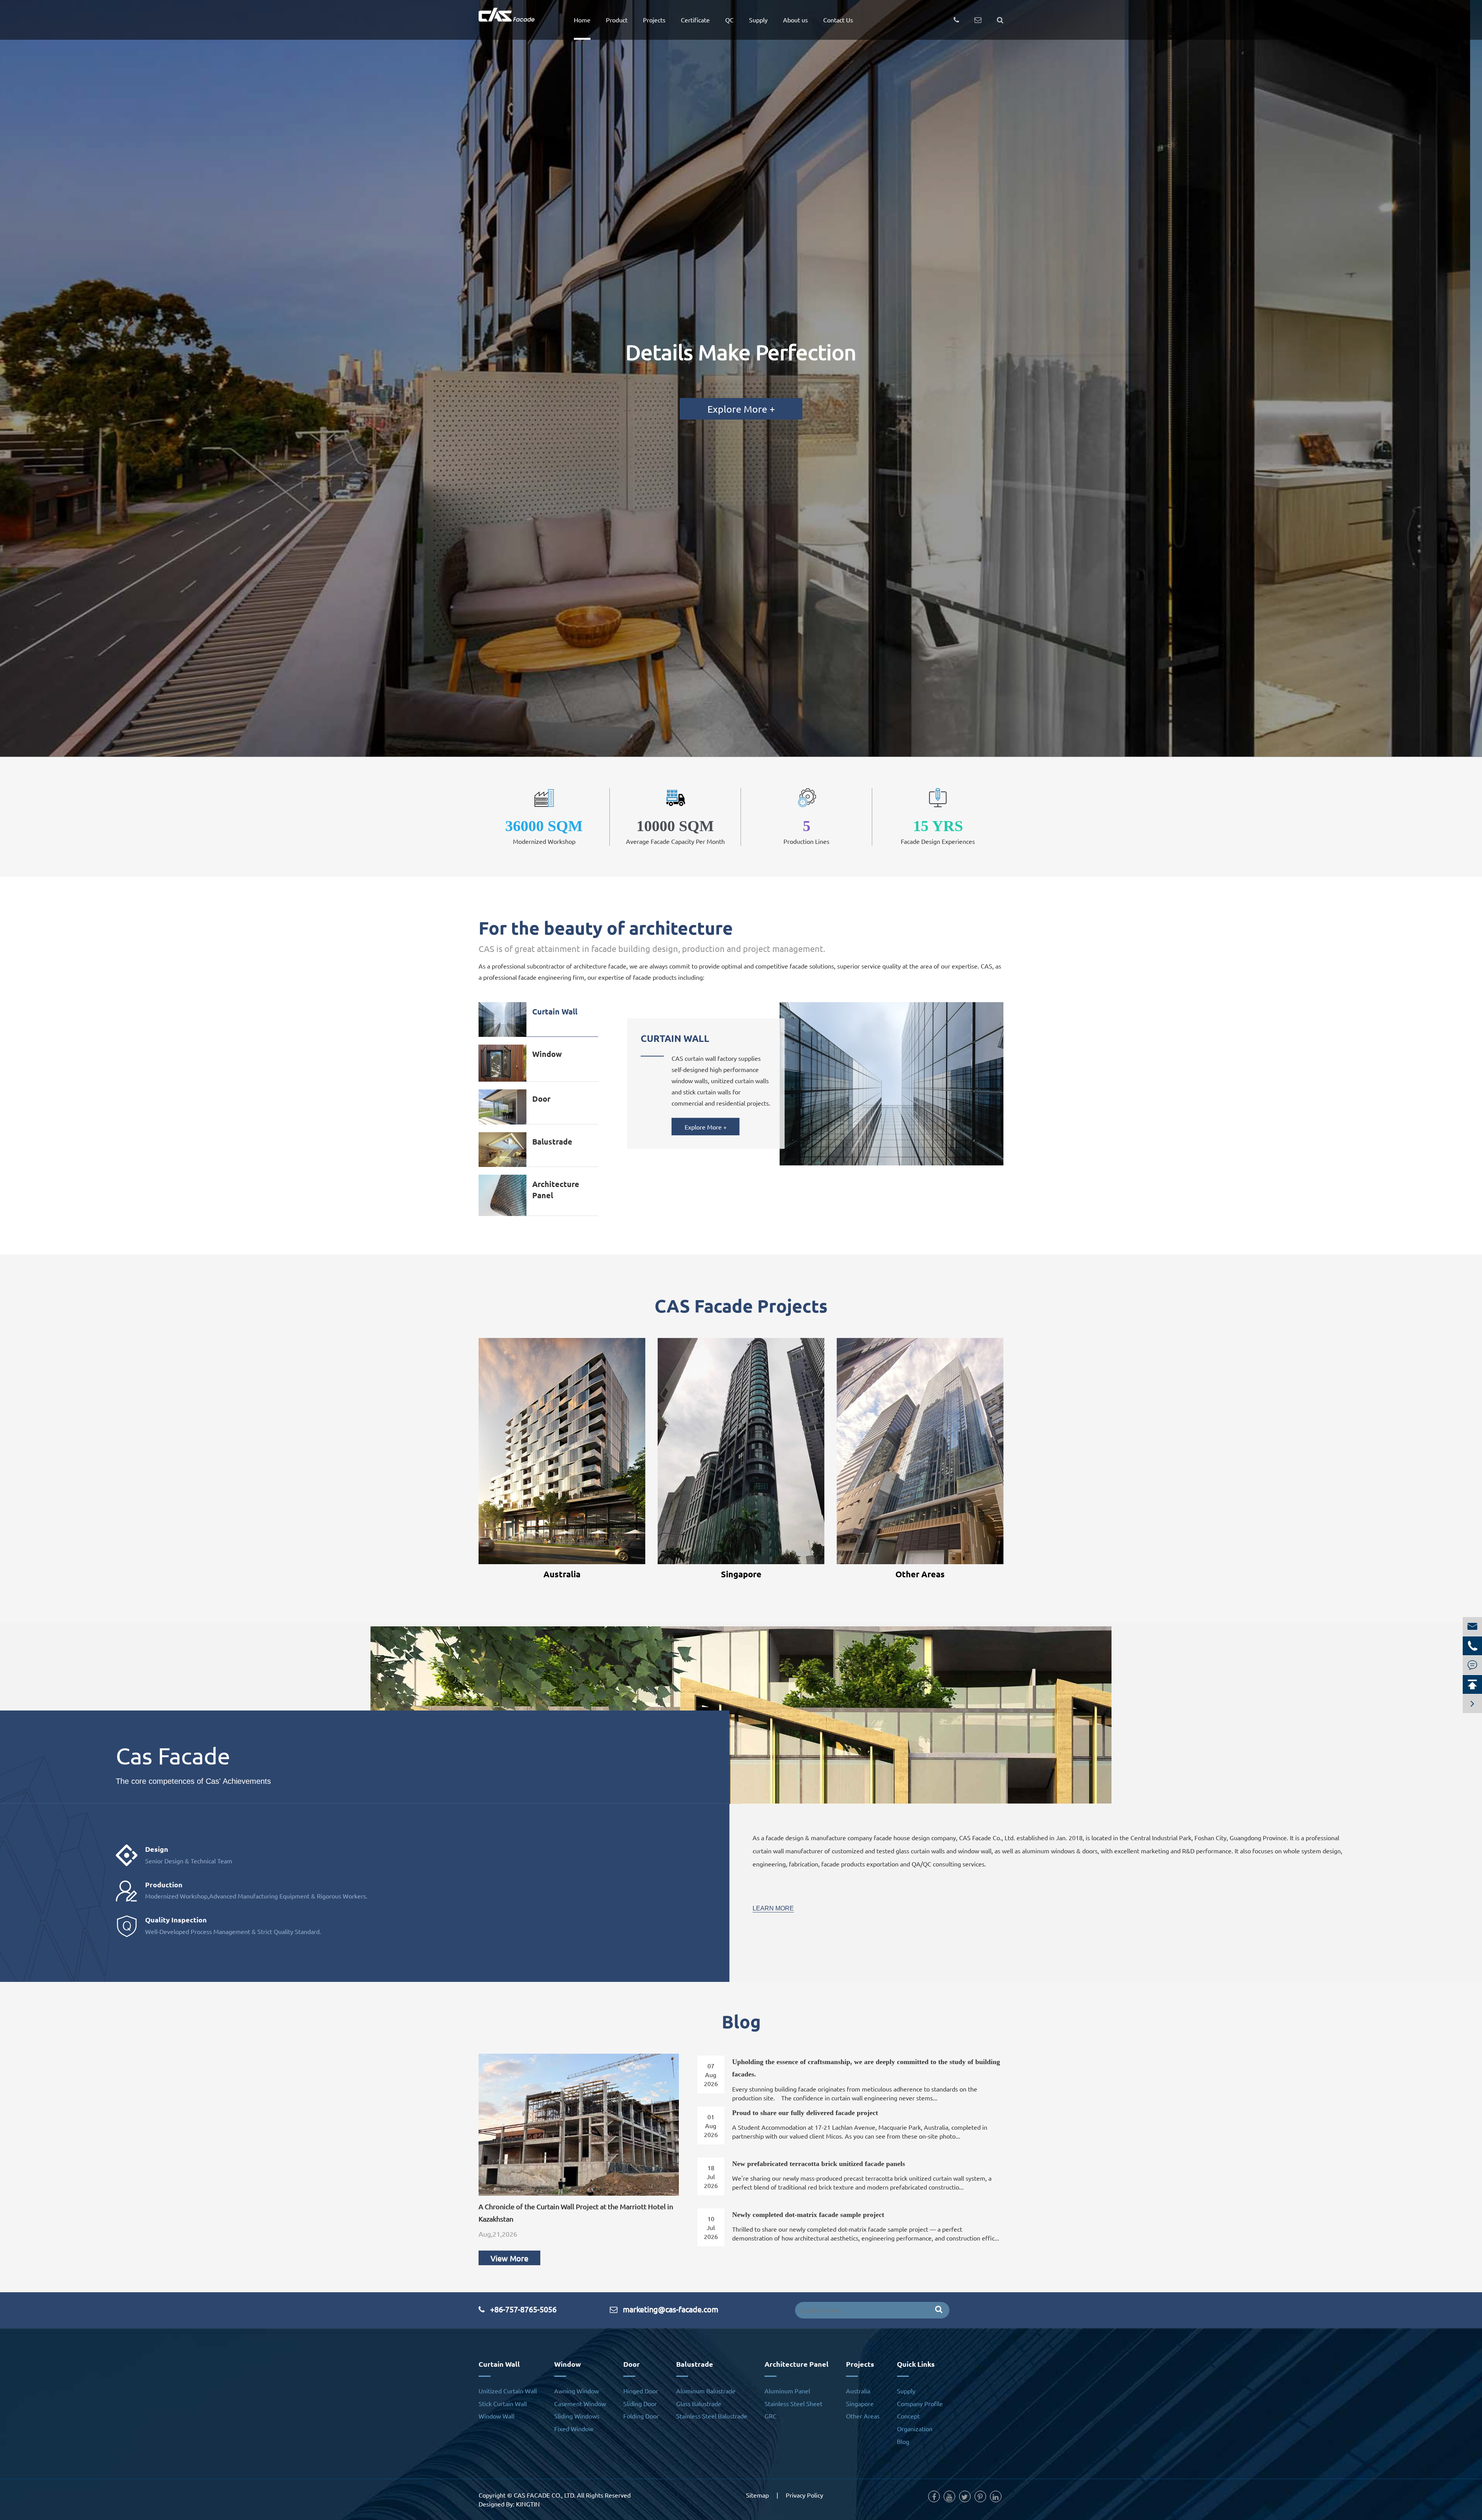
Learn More (773, 1908)
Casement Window (580, 2403)
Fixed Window (574, 2429)
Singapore (741, 1574)
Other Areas (920, 1574)
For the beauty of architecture (606, 928)
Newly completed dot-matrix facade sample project (808, 2215)
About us (795, 20)
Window (547, 1054)
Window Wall (497, 2416)
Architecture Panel (556, 1190)
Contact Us (838, 20)
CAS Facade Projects (741, 1306)
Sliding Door (640, 2403)
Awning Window (577, 2391)
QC (729, 20)
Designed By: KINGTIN (509, 2504)
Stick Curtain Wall (503, 2403)
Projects (654, 20)
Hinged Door (641, 2391)
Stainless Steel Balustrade (712, 2416)
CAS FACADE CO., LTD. (545, 2495)
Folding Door (641, 2416)
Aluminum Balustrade (706, 2391)
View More (509, 2258)
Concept (908, 2416)
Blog (741, 2021)
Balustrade (552, 1141)
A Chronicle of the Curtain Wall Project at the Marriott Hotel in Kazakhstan (576, 2213)
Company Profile (920, 2403)
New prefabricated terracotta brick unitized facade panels (819, 2164)
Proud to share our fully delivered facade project (805, 2113)
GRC (771, 2416)
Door (541, 1099)
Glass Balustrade (699, 2403)
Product (617, 20)
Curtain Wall (555, 1011)
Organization (915, 2429)
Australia (562, 1574)
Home (582, 20)
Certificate (695, 20)
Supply (758, 20)
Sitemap (757, 2495)
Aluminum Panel (787, 2391)
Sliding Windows (577, 2416)
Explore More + (741, 409)
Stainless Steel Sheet (793, 2403)
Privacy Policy (804, 2495)
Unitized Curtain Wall (508, 2391)
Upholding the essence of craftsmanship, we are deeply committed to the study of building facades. (866, 2068)
